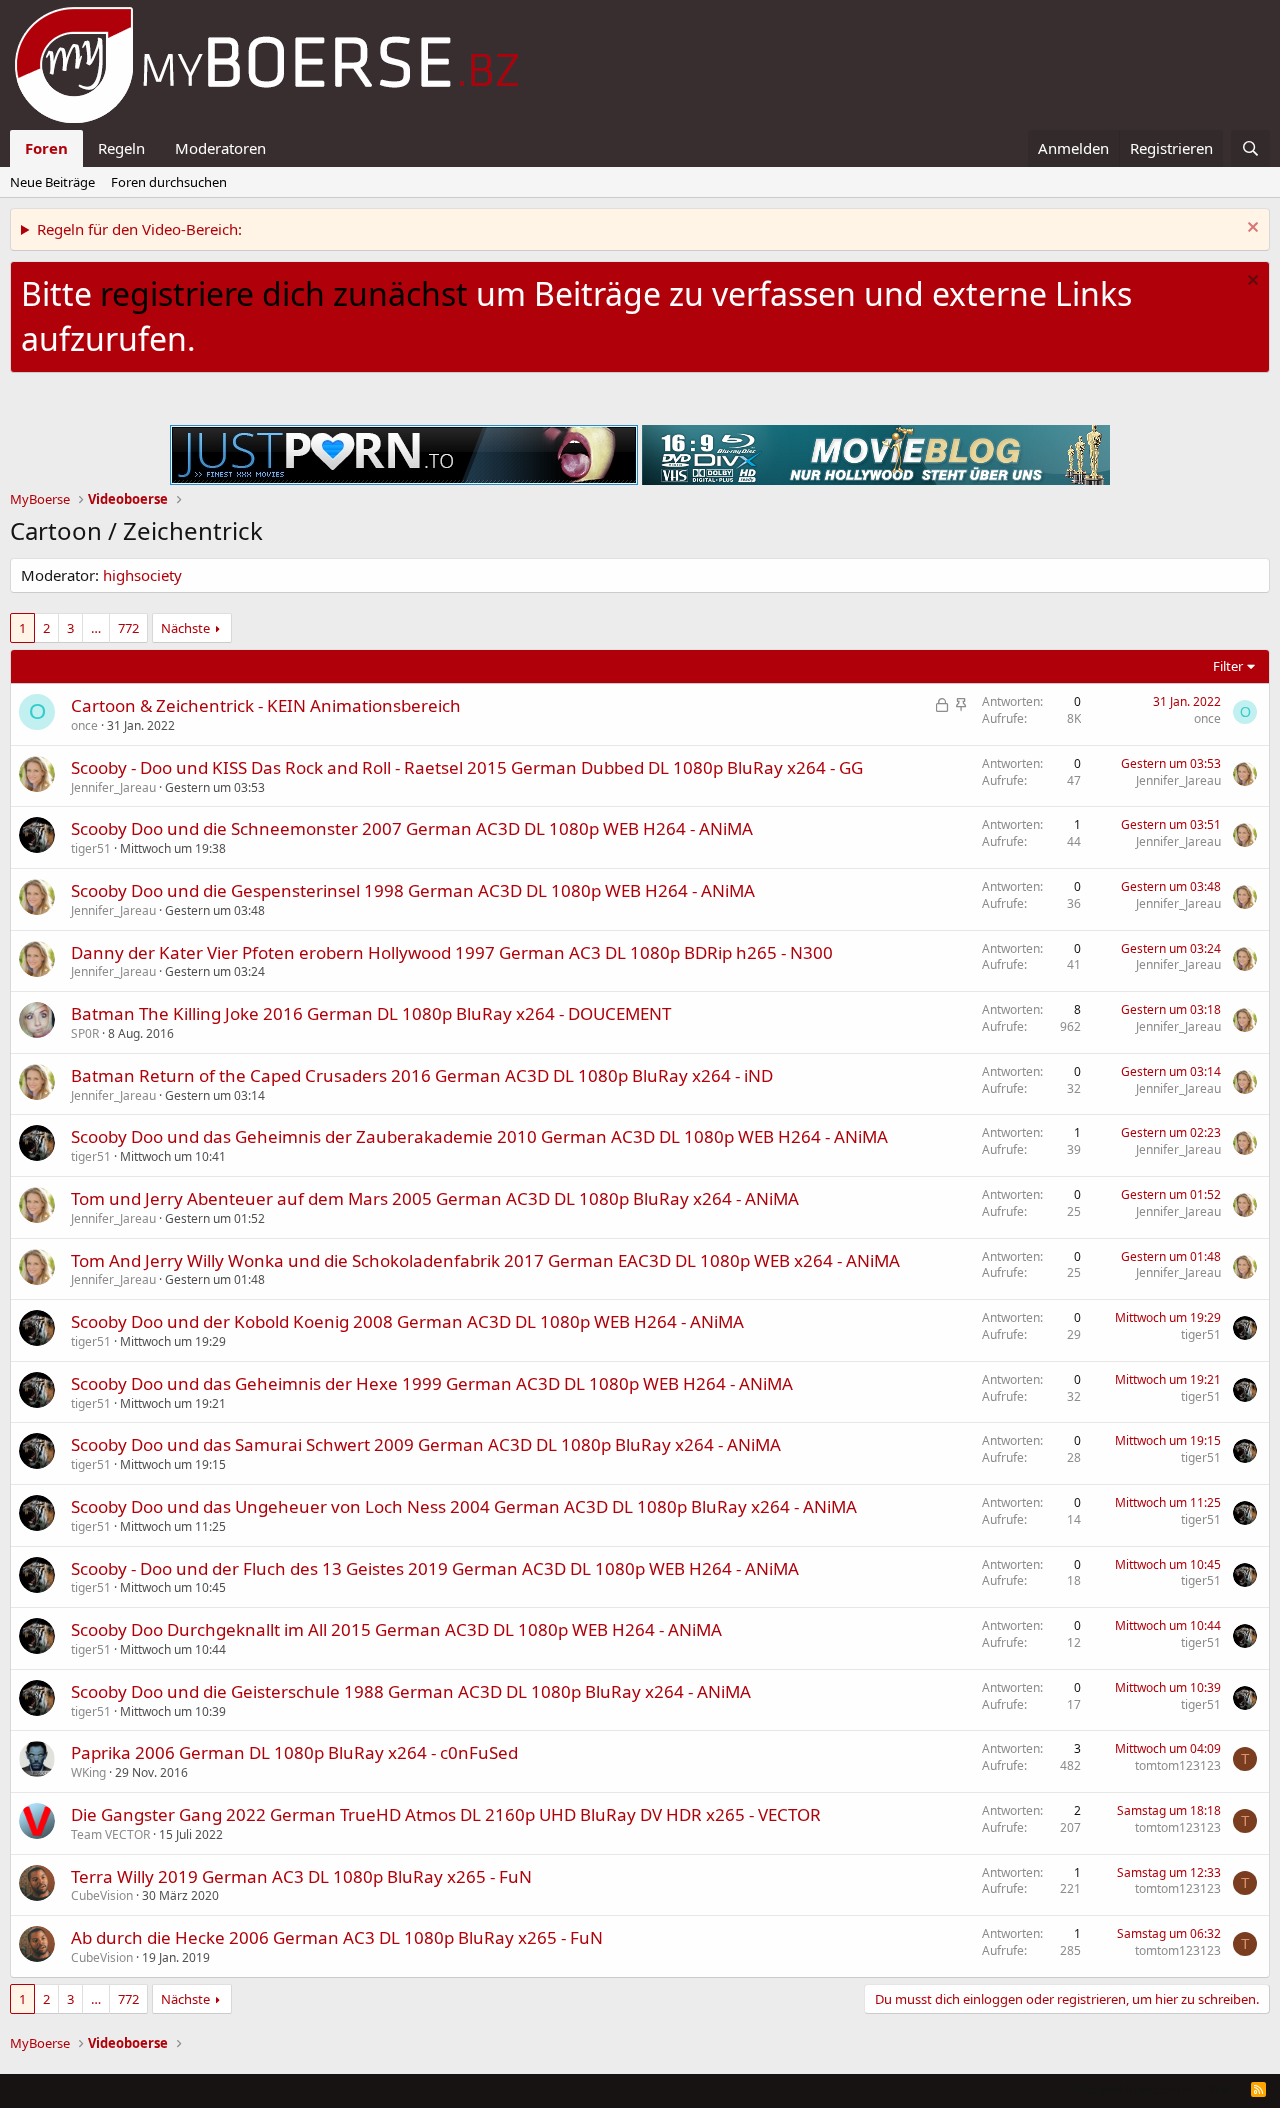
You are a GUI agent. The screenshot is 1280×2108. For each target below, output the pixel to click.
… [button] (96, 628)
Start (1222, 2089)
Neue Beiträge (52, 182)
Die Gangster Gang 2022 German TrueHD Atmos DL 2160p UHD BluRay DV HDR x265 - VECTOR (446, 1814)
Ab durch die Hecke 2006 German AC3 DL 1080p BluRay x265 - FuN (337, 1937)
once (84, 725)
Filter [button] (1228, 666)
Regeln (121, 148)
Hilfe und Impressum (1130, 2089)
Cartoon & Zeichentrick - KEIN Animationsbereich (266, 705)
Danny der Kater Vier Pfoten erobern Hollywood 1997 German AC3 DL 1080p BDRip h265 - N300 (452, 952)
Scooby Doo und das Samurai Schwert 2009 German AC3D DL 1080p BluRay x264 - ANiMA (426, 1444)
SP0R (85, 1033)
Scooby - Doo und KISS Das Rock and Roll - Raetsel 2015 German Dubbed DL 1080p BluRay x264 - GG (467, 767)
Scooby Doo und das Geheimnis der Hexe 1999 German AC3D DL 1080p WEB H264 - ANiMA (432, 1383)
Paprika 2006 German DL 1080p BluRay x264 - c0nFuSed (294, 1752)
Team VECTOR (110, 1834)
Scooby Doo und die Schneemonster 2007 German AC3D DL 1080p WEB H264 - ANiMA (412, 828)
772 (128, 628)
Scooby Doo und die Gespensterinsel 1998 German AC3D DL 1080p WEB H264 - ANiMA (413, 890)
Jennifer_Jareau (113, 787)
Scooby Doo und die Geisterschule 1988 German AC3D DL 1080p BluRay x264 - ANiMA (411, 1691)
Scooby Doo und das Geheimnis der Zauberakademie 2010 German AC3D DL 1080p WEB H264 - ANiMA (479, 1136)
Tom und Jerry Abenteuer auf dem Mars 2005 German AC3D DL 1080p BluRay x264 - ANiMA (435, 1198)
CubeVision (102, 1895)
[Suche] (1250, 148)
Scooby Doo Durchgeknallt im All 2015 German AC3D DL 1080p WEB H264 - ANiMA (396, 1629)
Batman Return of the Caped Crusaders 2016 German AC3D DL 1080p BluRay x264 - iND (422, 1075)
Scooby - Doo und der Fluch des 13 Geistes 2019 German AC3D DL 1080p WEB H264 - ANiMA (435, 1568)
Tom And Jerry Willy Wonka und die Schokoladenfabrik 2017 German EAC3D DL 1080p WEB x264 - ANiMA (485, 1260)
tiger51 (91, 848)
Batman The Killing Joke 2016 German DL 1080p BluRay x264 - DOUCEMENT (371, 1013)
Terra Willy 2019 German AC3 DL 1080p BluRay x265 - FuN (301, 1876)
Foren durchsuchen (169, 182)
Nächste (185, 628)
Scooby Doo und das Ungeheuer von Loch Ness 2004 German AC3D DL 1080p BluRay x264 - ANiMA (464, 1506)
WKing (88, 1772)
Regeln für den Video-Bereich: (139, 229)
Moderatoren (220, 148)
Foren (46, 148)
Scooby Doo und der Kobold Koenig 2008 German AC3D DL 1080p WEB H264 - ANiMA (407, 1321)
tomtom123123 (1178, 1765)
